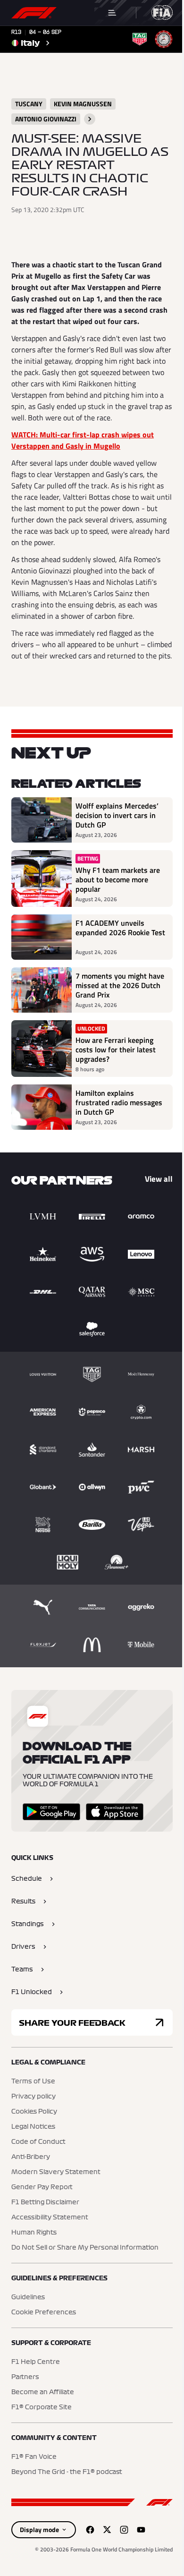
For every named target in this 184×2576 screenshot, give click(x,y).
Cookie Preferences (44, 2312)
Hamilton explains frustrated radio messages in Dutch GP (119, 1102)
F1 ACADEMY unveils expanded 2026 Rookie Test (120, 928)
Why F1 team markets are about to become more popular (118, 879)
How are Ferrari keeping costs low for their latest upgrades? (116, 1049)
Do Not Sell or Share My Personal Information (85, 2248)
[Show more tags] (90, 119)
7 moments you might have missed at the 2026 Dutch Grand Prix (120, 985)
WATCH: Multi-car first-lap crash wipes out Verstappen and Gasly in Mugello (83, 440)
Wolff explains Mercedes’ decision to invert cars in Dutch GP (117, 815)
